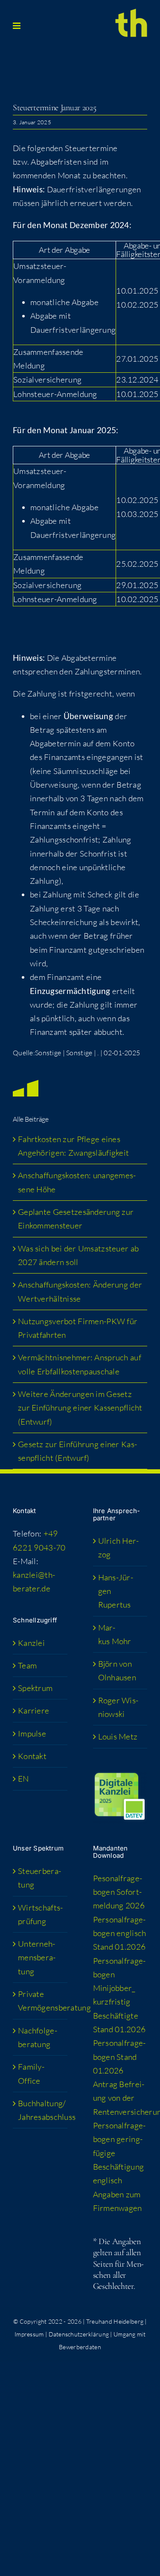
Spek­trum (35, 1688)
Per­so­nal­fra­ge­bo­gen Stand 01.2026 (119, 2057)
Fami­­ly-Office (31, 2073)
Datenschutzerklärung (79, 2334)
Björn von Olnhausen (117, 1671)
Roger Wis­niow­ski (118, 1707)
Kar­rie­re (33, 1711)
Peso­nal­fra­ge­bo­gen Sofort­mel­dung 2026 (119, 1892)
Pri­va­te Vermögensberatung (41, 2001)
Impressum (29, 2334)
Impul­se (32, 1734)
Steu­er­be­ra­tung (39, 1878)
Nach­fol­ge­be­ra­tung (38, 2037)
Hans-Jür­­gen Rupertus (116, 1591)
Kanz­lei (31, 1643)
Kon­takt (32, 1756)
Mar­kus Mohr (115, 1634)
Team (27, 1665)
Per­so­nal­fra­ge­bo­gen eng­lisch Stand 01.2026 (120, 1933)
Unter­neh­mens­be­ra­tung (37, 1958)
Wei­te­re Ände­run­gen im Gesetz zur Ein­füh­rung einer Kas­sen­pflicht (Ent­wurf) (80, 1408)
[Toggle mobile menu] (17, 26)
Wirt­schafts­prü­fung (40, 1914)
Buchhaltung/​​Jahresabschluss (41, 2110)
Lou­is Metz (118, 1736)
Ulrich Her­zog (119, 1548)
